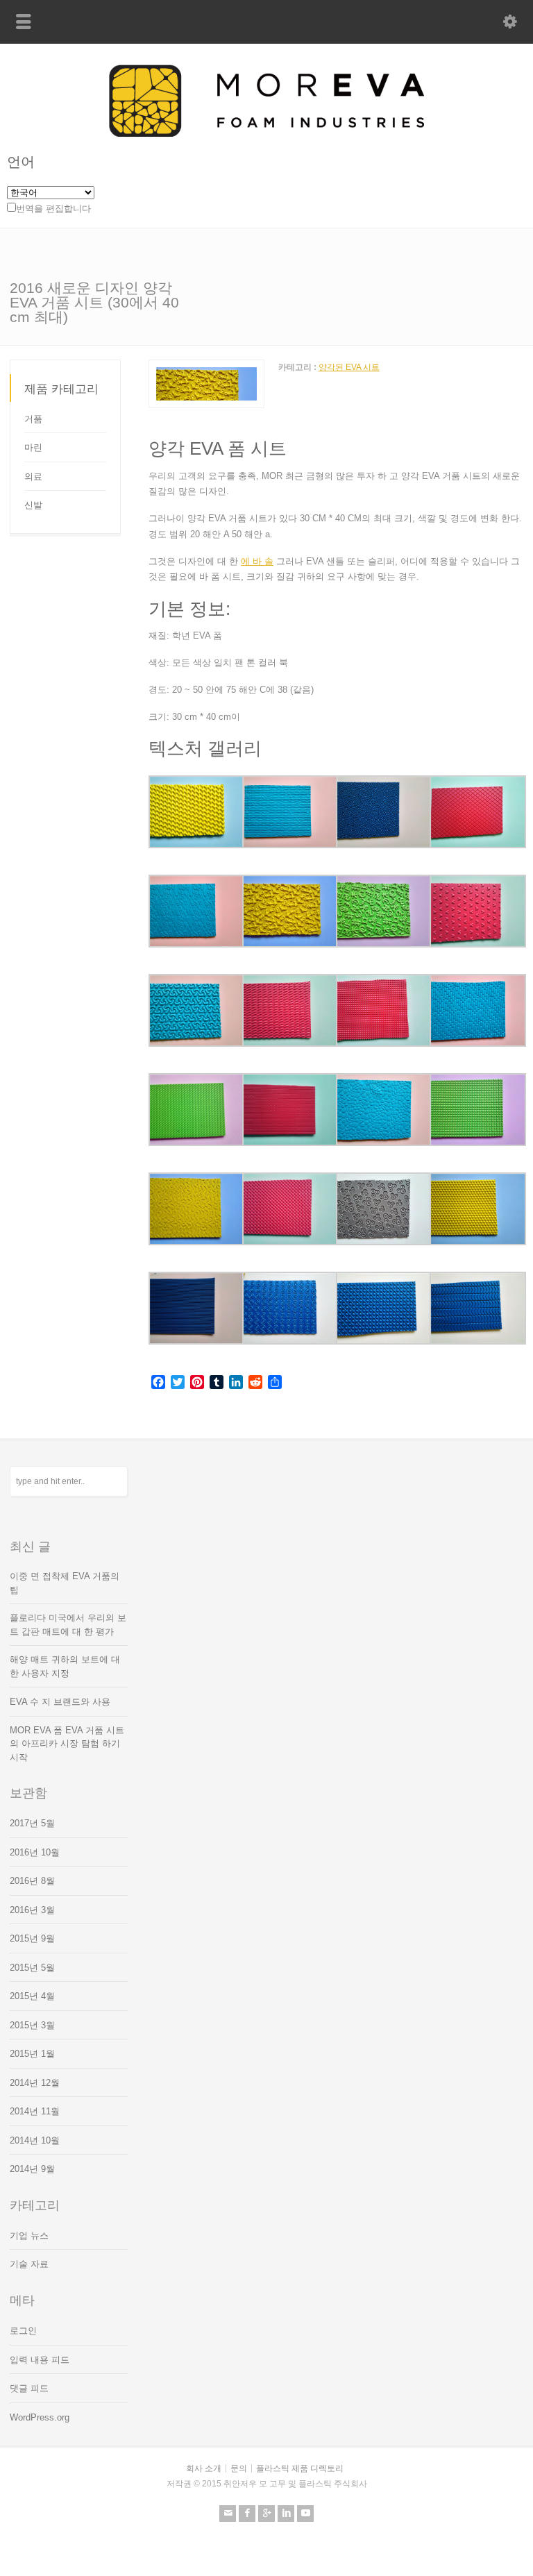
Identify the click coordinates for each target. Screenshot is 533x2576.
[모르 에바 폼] (266, 134)
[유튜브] (305, 2514)
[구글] (266, 2514)
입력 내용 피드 (40, 2360)
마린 (33, 447)
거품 (33, 419)
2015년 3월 (32, 2025)
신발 (33, 505)
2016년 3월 (32, 1910)
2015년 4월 (32, 1996)
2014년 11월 (35, 2111)
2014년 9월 (32, 2169)
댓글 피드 (29, 2388)
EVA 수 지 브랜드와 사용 (60, 1702)
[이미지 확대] (206, 368)
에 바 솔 (257, 561)
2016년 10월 (35, 1852)
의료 (33, 477)
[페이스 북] (247, 2514)
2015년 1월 (32, 2054)
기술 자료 (29, 2264)
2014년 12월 (35, 2083)
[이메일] (228, 2514)
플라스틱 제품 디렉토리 (300, 2468)
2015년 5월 (32, 1968)
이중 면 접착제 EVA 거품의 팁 (65, 1583)
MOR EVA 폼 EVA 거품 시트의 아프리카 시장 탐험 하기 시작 (67, 1744)
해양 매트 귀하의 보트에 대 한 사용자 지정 (65, 1666)
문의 (239, 2468)
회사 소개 (204, 2468)
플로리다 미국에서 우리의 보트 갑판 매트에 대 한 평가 (68, 1625)
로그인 (23, 2331)
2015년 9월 (32, 1938)
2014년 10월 (35, 2140)
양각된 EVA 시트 (349, 367)
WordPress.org (40, 2417)
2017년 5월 (32, 1823)
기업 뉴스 (29, 2236)
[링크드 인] (286, 2514)
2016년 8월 (32, 1881)
